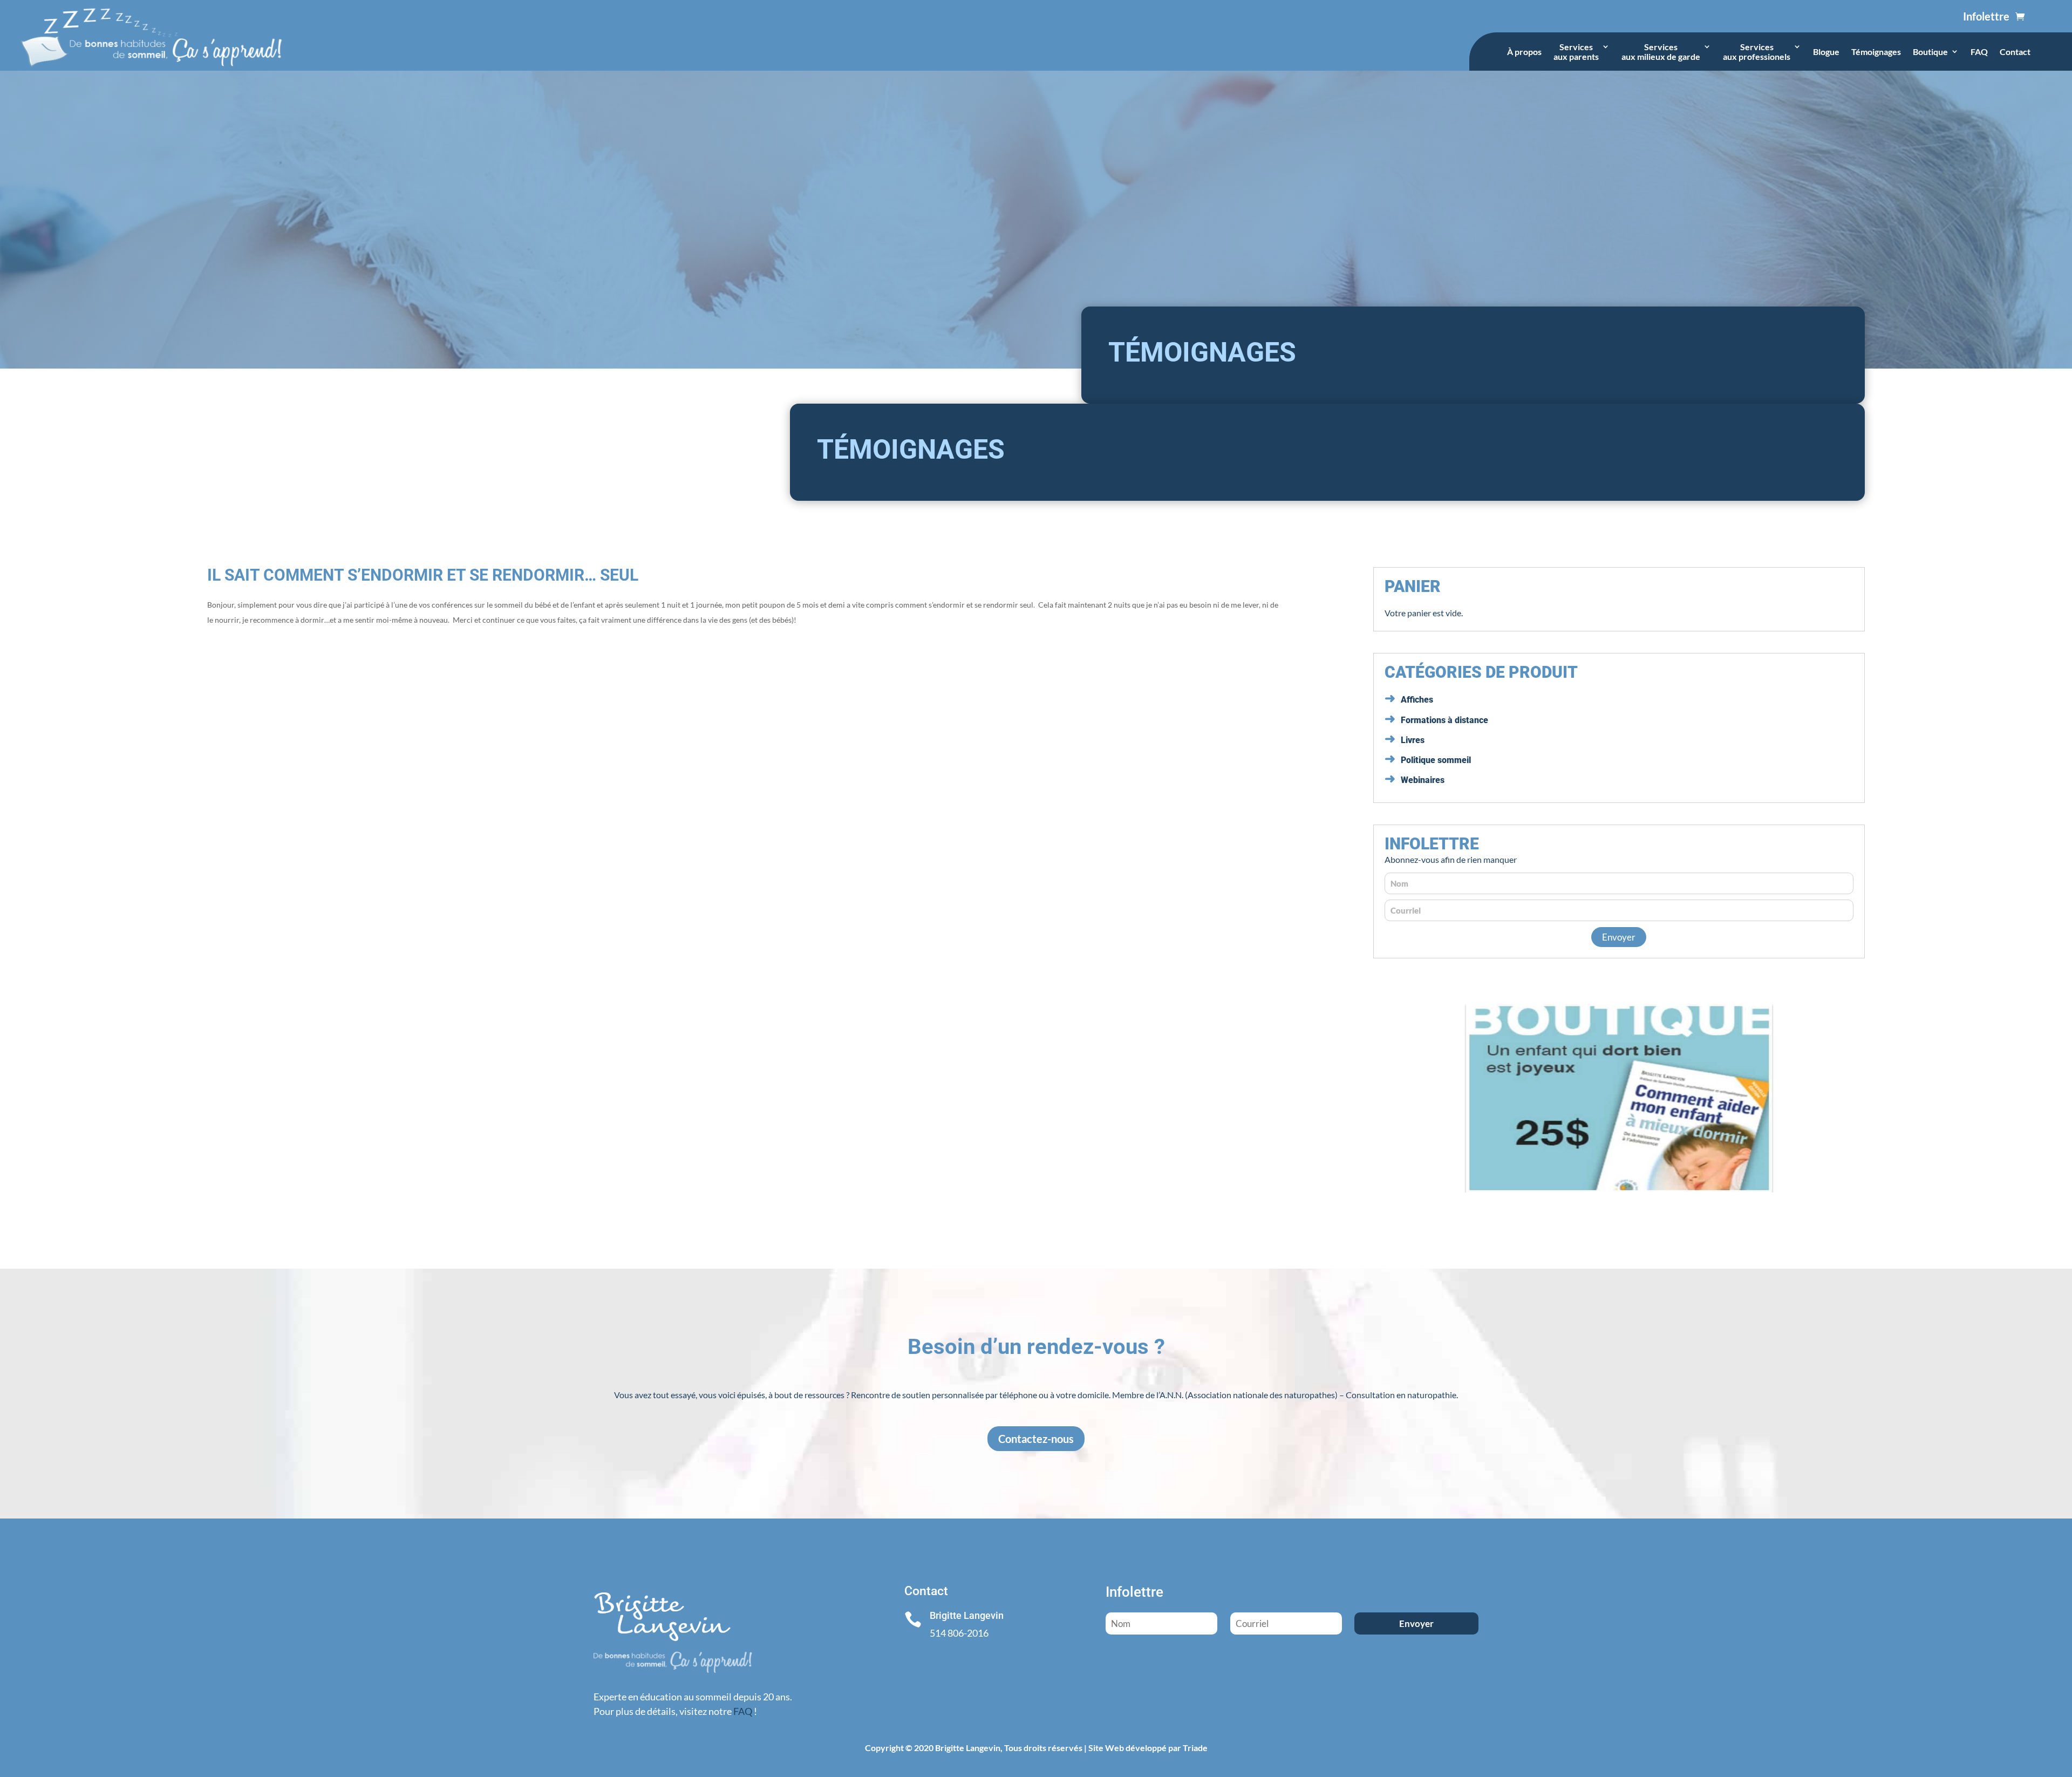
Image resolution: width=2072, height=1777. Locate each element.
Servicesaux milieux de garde (1661, 52)
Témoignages (1876, 52)
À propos (1524, 52)
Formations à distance (1444, 720)
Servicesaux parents (1576, 52)
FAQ (1979, 52)
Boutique (1930, 52)
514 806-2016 (959, 1633)
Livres (1413, 740)
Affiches (1417, 700)
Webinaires (1423, 780)
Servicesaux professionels (1757, 52)
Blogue (1826, 52)
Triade (1195, 1748)
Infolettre (1986, 16)
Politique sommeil (1436, 760)
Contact (2015, 52)
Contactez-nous (1036, 1439)
